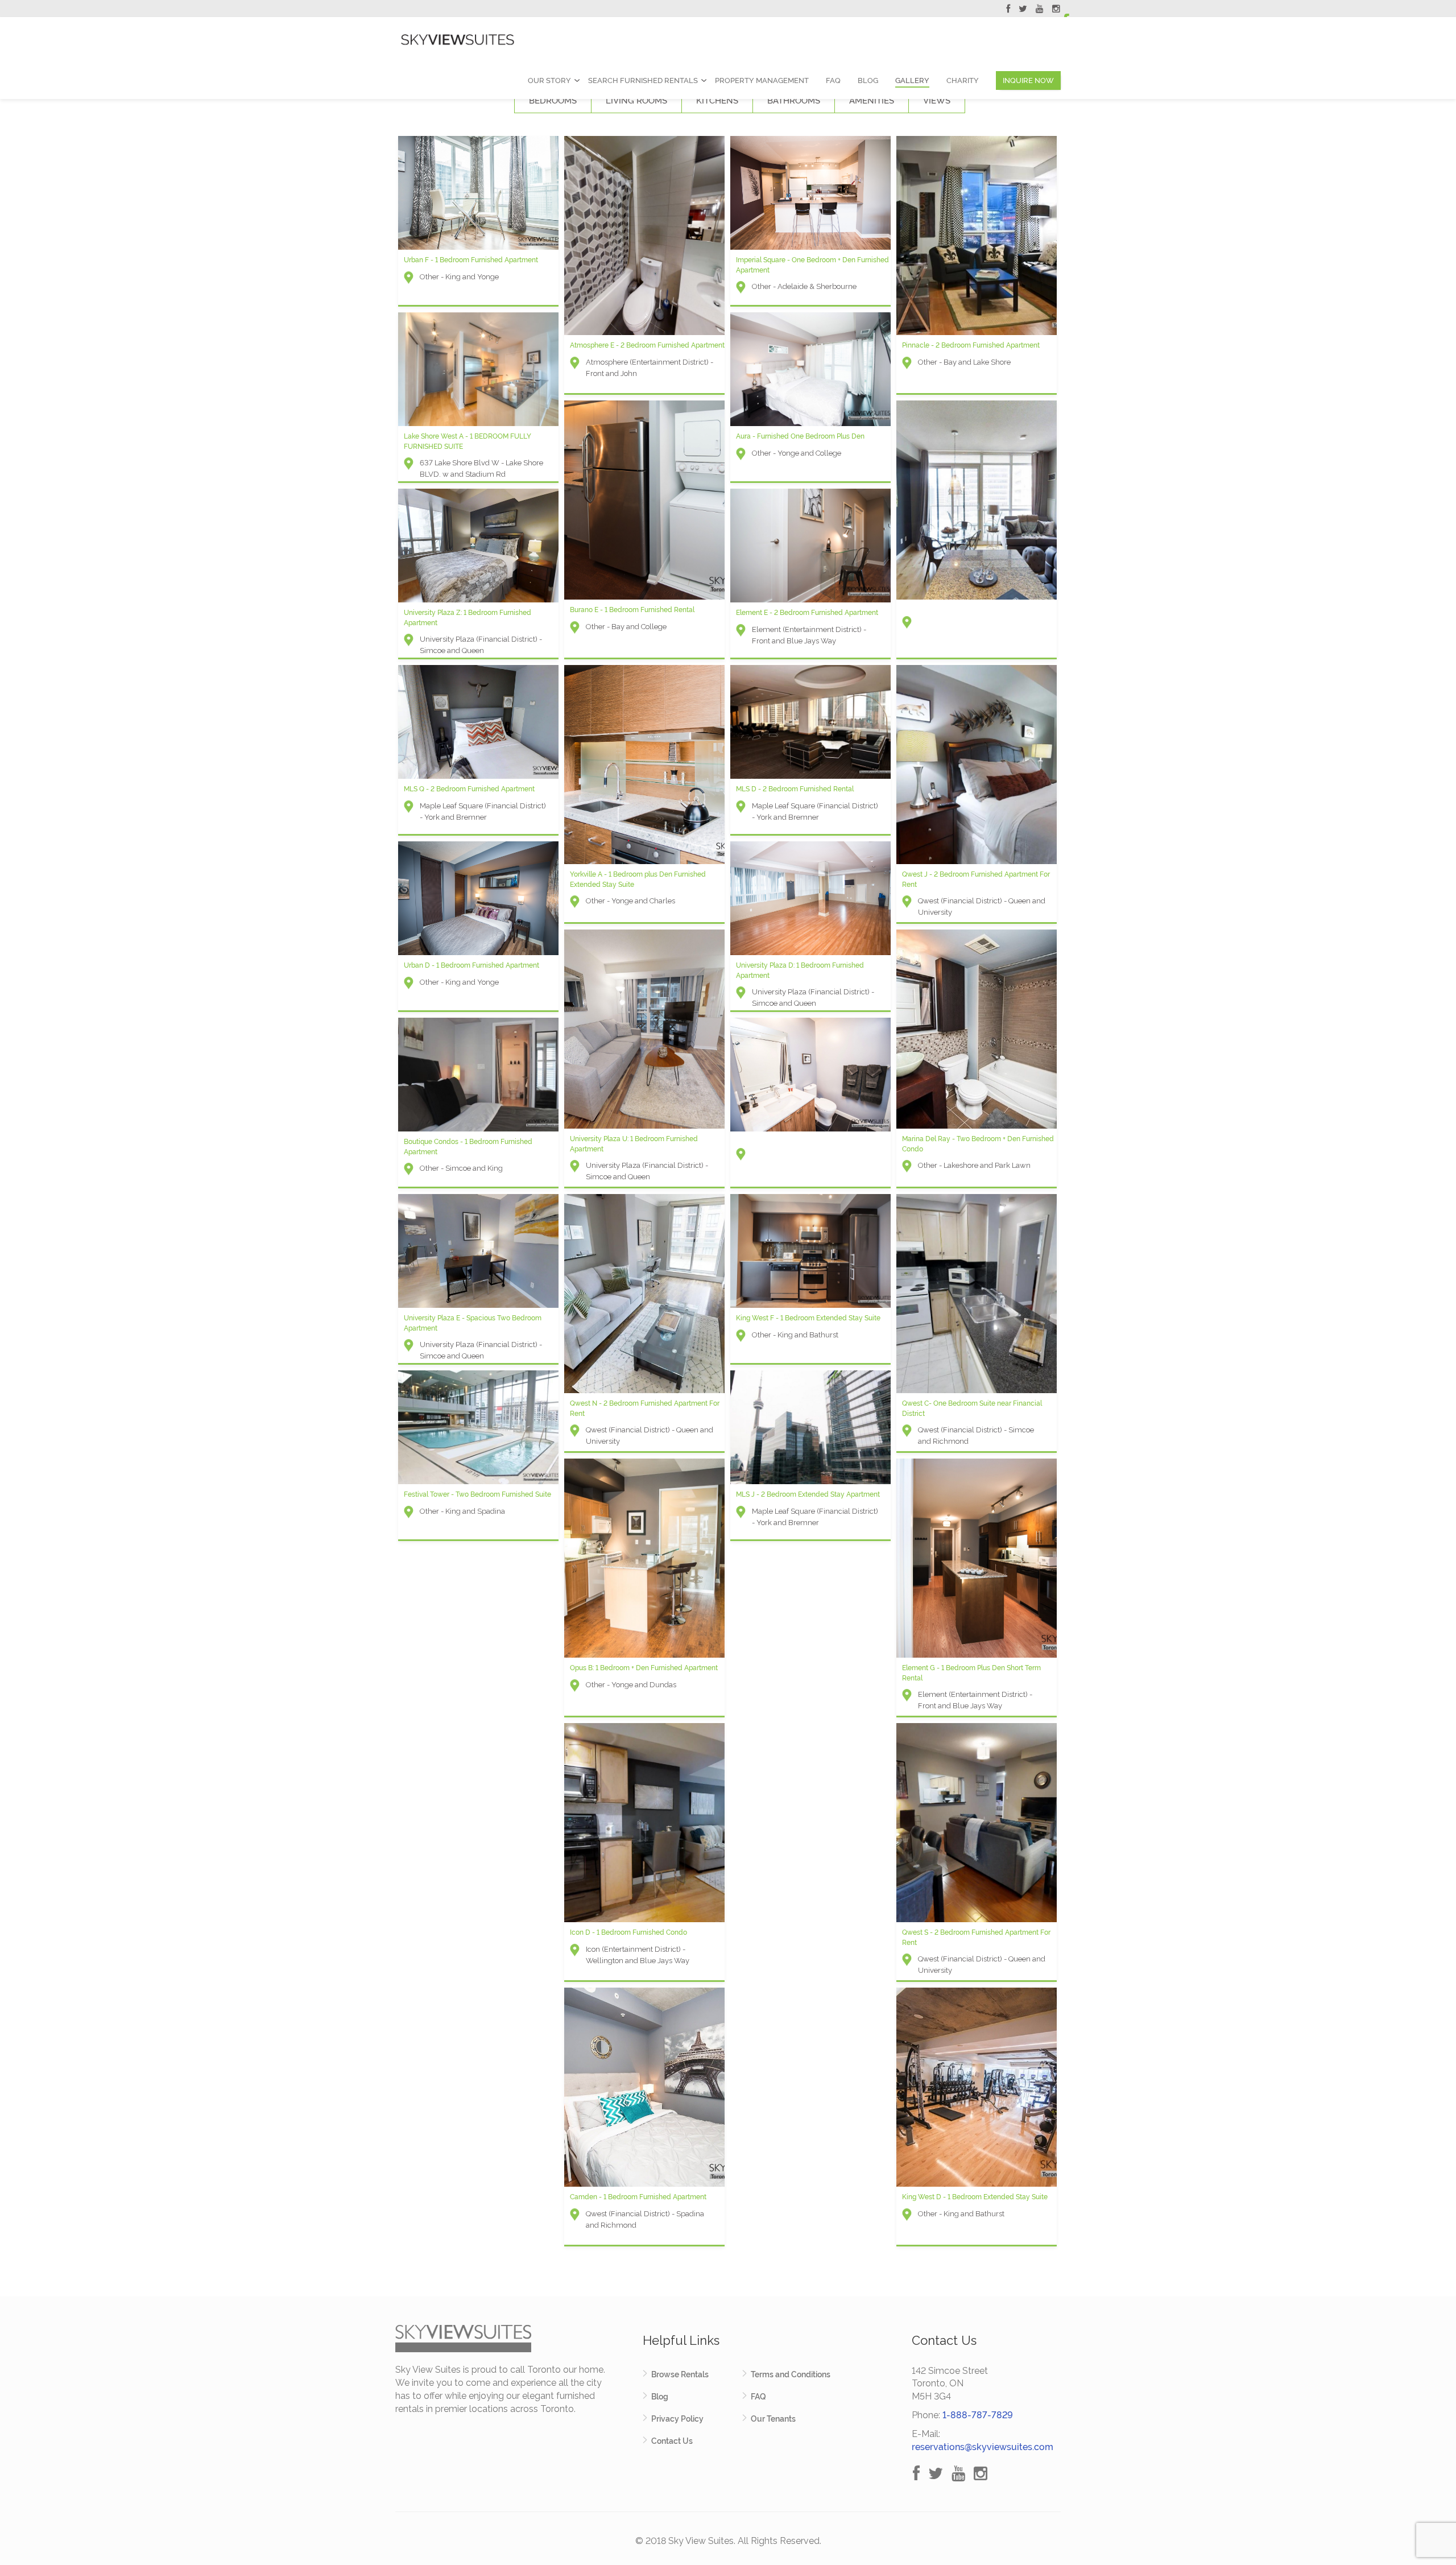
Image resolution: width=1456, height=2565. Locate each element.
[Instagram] (1056, 10)
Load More (728, 2270)
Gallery (912, 80)
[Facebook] (1008, 10)
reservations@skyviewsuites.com (983, 2447)
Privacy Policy (677, 2419)
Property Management (762, 80)
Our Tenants (773, 2419)
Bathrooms (794, 101)
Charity (963, 80)
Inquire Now (1028, 80)
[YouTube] (1040, 10)
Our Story (549, 80)
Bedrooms (553, 101)
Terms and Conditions (791, 2374)
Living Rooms (636, 101)
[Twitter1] (1023, 10)
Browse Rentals (680, 2374)
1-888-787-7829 (978, 2415)
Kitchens (717, 101)
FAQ (833, 80)
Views (937, 101)
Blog (868, 80)
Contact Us (672, 2441)
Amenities (872, 101)
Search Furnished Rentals (643, 80)
